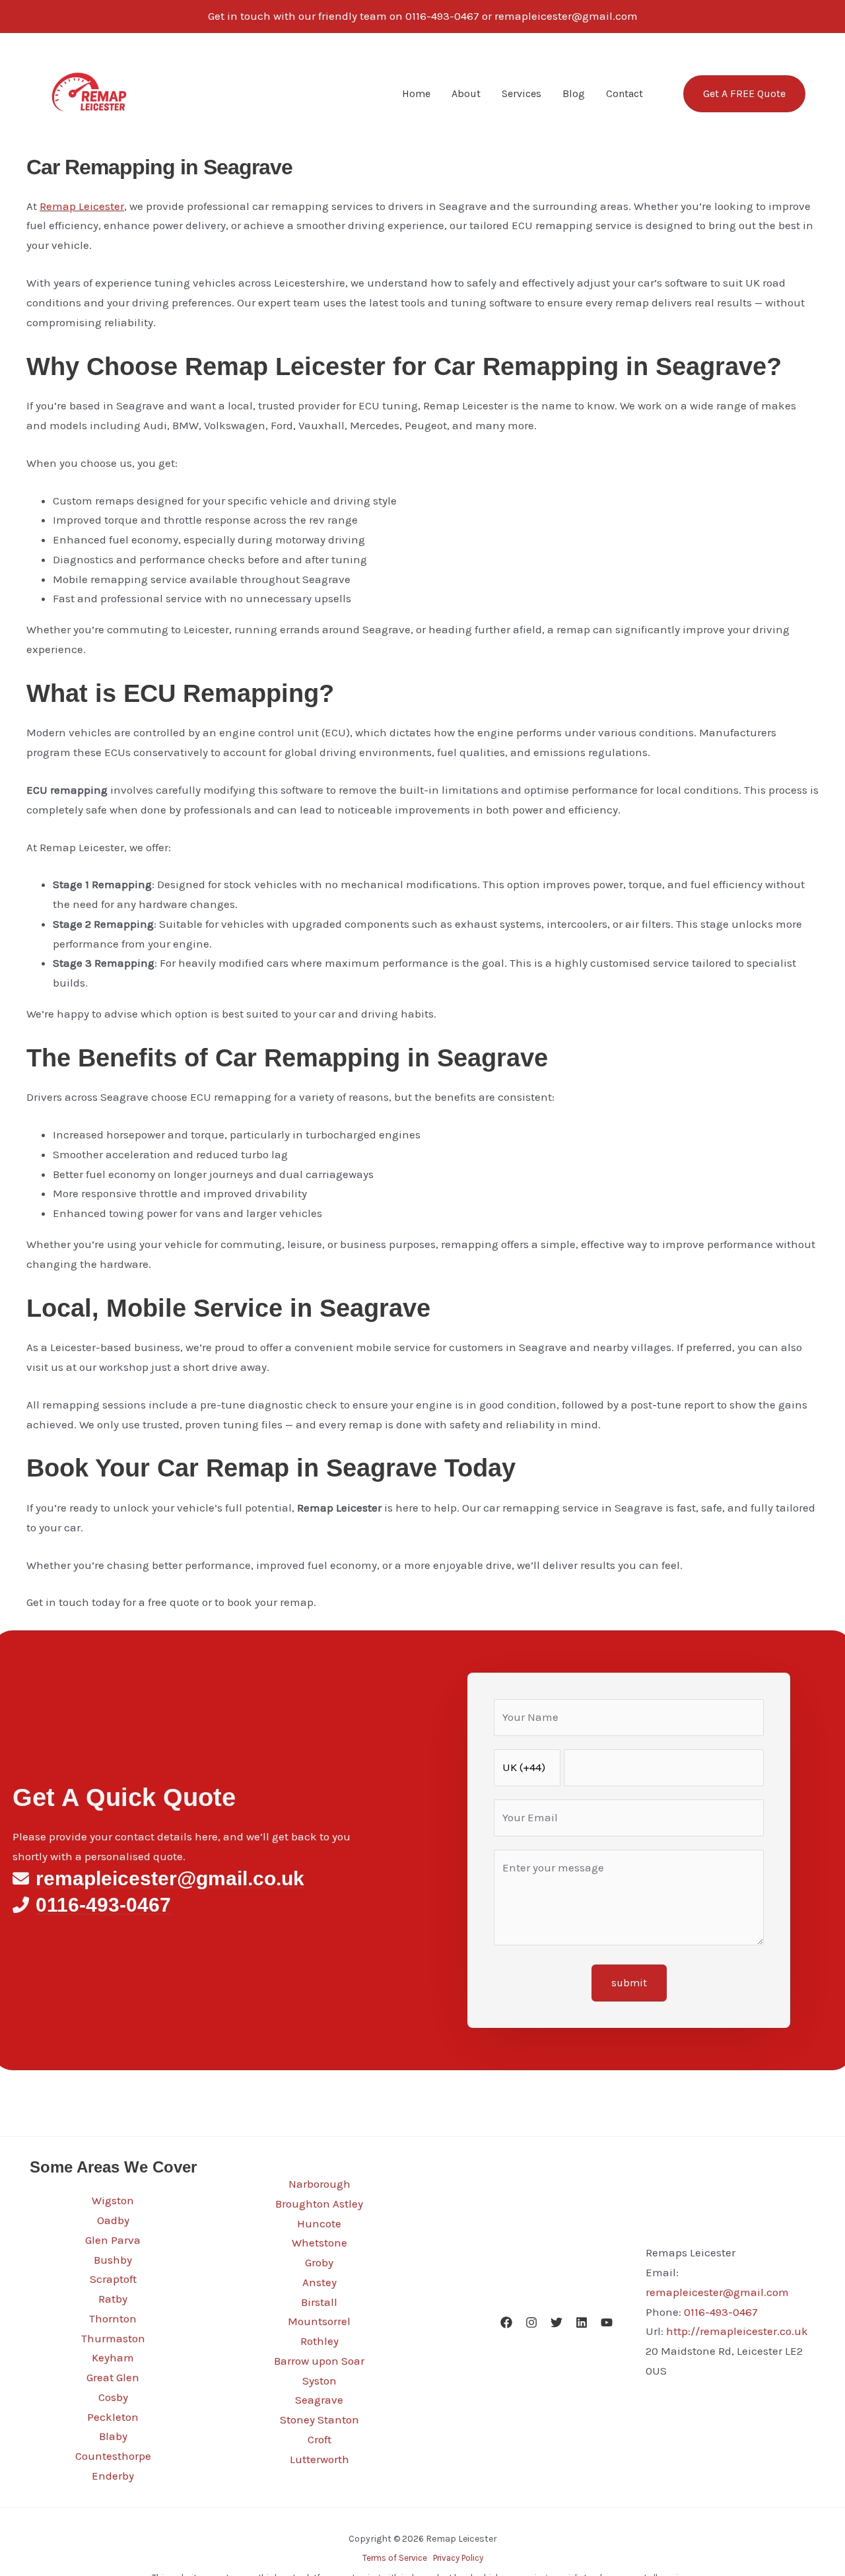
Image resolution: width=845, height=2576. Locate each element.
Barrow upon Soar (319, 2361)
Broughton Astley (319, 2204)
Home (416, 93)
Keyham (113, 2357)
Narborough (320, 2184)
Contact (625, 93)
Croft (320, 2439)
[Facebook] (506, 2322)
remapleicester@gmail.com (717, 2292)
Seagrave (319, 2400)
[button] (736, 94)
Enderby (113, 2476)
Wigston (113, 2200)
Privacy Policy (458, 2558)
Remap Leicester (82, 206)
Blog (574, 93)
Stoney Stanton (320, 2419)
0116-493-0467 (721, 2312)
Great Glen (113, 2377)
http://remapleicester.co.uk (737, 2331)
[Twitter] (557, 2322)
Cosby (113, 2397)
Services (522, 93)
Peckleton (113, 2417)
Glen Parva (113, 2240)
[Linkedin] (582, 2322)
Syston (320, 2381)
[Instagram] (531, 2322)
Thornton (113, 2318)
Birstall (319, 2302)
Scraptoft (113, 2279)
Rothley (320, 2341)
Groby (319, 2262)
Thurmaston (113, 2338)
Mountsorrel (319, 2321)
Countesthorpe (113, 2456)
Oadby (113, 2220)
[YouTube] (607, 2322)
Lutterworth (320, 2459)
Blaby (113, 2436)
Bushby (113, 2260)
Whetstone (320, 2243)
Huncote (319, 2223)
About (466, 93)
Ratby (113, 2299)
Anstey (320, 2282)
